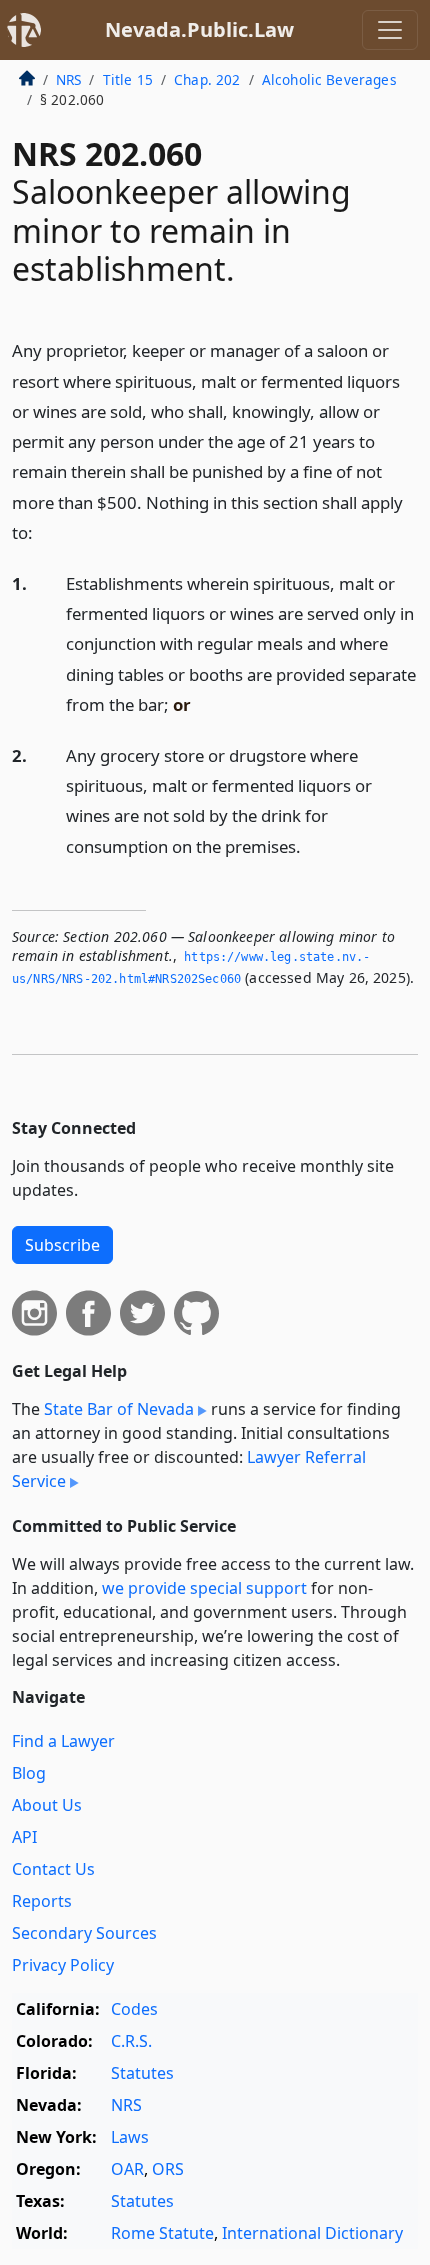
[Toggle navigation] (390, 30)
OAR (127, 2169)
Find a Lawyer (63, 1741)
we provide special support (204, 1588)
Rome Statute (162, 2233)
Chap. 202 (207, 79)
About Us (47, 1805)
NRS (68, 79)
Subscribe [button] (62, 1245)
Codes (134, 2009)
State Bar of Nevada (119, 1409)
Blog (29, 1773)
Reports (42, 1901)
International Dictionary (312, 2233)
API (24, 1837)
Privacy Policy (63, 1965)
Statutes (142, 2073)
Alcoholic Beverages (329, 79)
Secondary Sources (84, 1933)
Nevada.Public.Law (199, 29)
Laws (130, 2137)
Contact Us (53, 1869)
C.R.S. (131, 2041)
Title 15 (128, 79)
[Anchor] (44, 531)
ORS (168, 2169)
